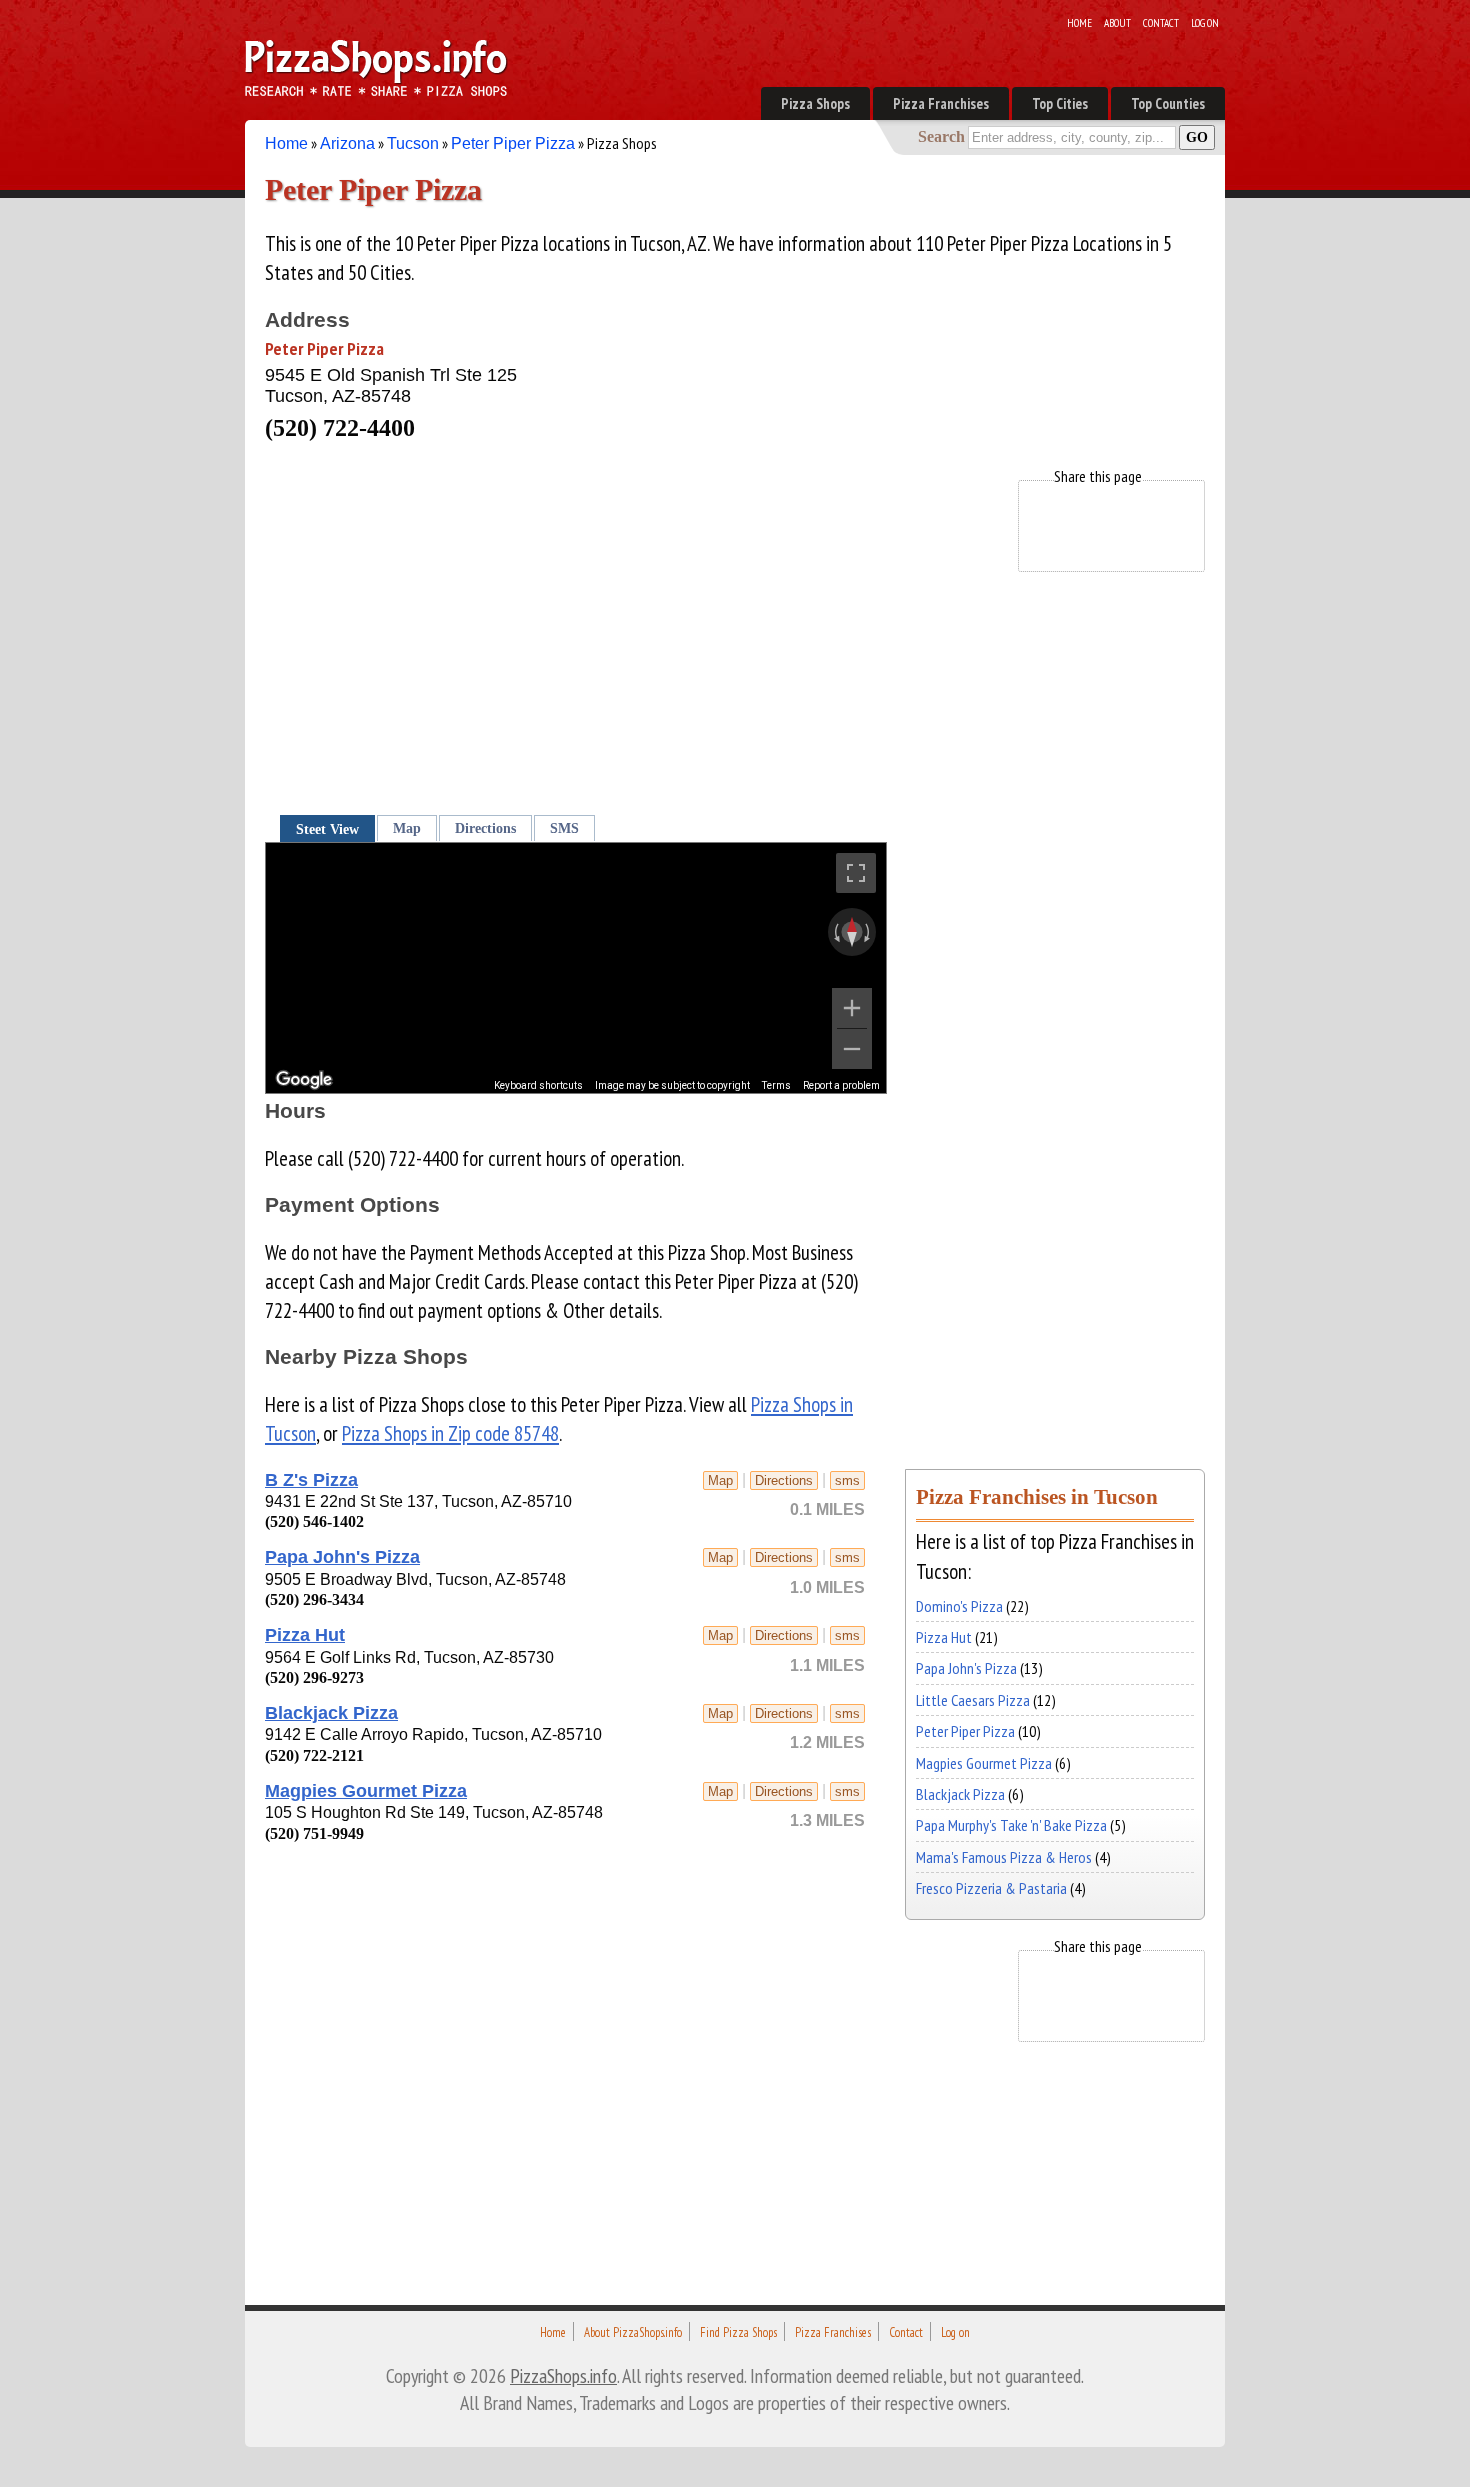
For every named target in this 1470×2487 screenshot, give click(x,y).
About (1117, 23)
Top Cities (1060, 103)
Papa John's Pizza (342, 1557)
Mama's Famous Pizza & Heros (1004, 1857)
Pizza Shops (815, 103)
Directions (485, 828)
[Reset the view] (852, 932)
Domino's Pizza (959, 1606)
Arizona (347, 143)
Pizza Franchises (941, 103)
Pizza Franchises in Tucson (1037, 1496)
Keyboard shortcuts (538, 1085)
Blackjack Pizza (331, 1713)
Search (941, 136)
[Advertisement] (629, 620)
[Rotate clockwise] (869, 932)
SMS (564, 828)
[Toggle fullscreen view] (856, 873)
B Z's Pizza (311, 1480)
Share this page (1098, 476)
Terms (776, 1085)
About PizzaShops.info (633, 2332)
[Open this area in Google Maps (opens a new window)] (304, 1080)
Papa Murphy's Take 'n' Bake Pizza (1011, 1825)
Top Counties (1168, 103)
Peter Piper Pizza (513, 143)
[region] (576, 968)
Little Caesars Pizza (973, 1700)
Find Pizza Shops (738, 2332)
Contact (1161, 23)
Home (1079, 23)
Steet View (327, 829)
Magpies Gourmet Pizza (366, 1791)
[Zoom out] (852, 1049)
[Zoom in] (852, 1008)
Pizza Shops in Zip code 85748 (450, 1433)
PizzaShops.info (563, 2375)
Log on (1205, 23)
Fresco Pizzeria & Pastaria (991, 1888)
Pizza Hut (305, 1635)
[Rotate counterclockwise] (835, 932)
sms (847, 1480)
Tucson (413, 143)
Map (407, 828)
